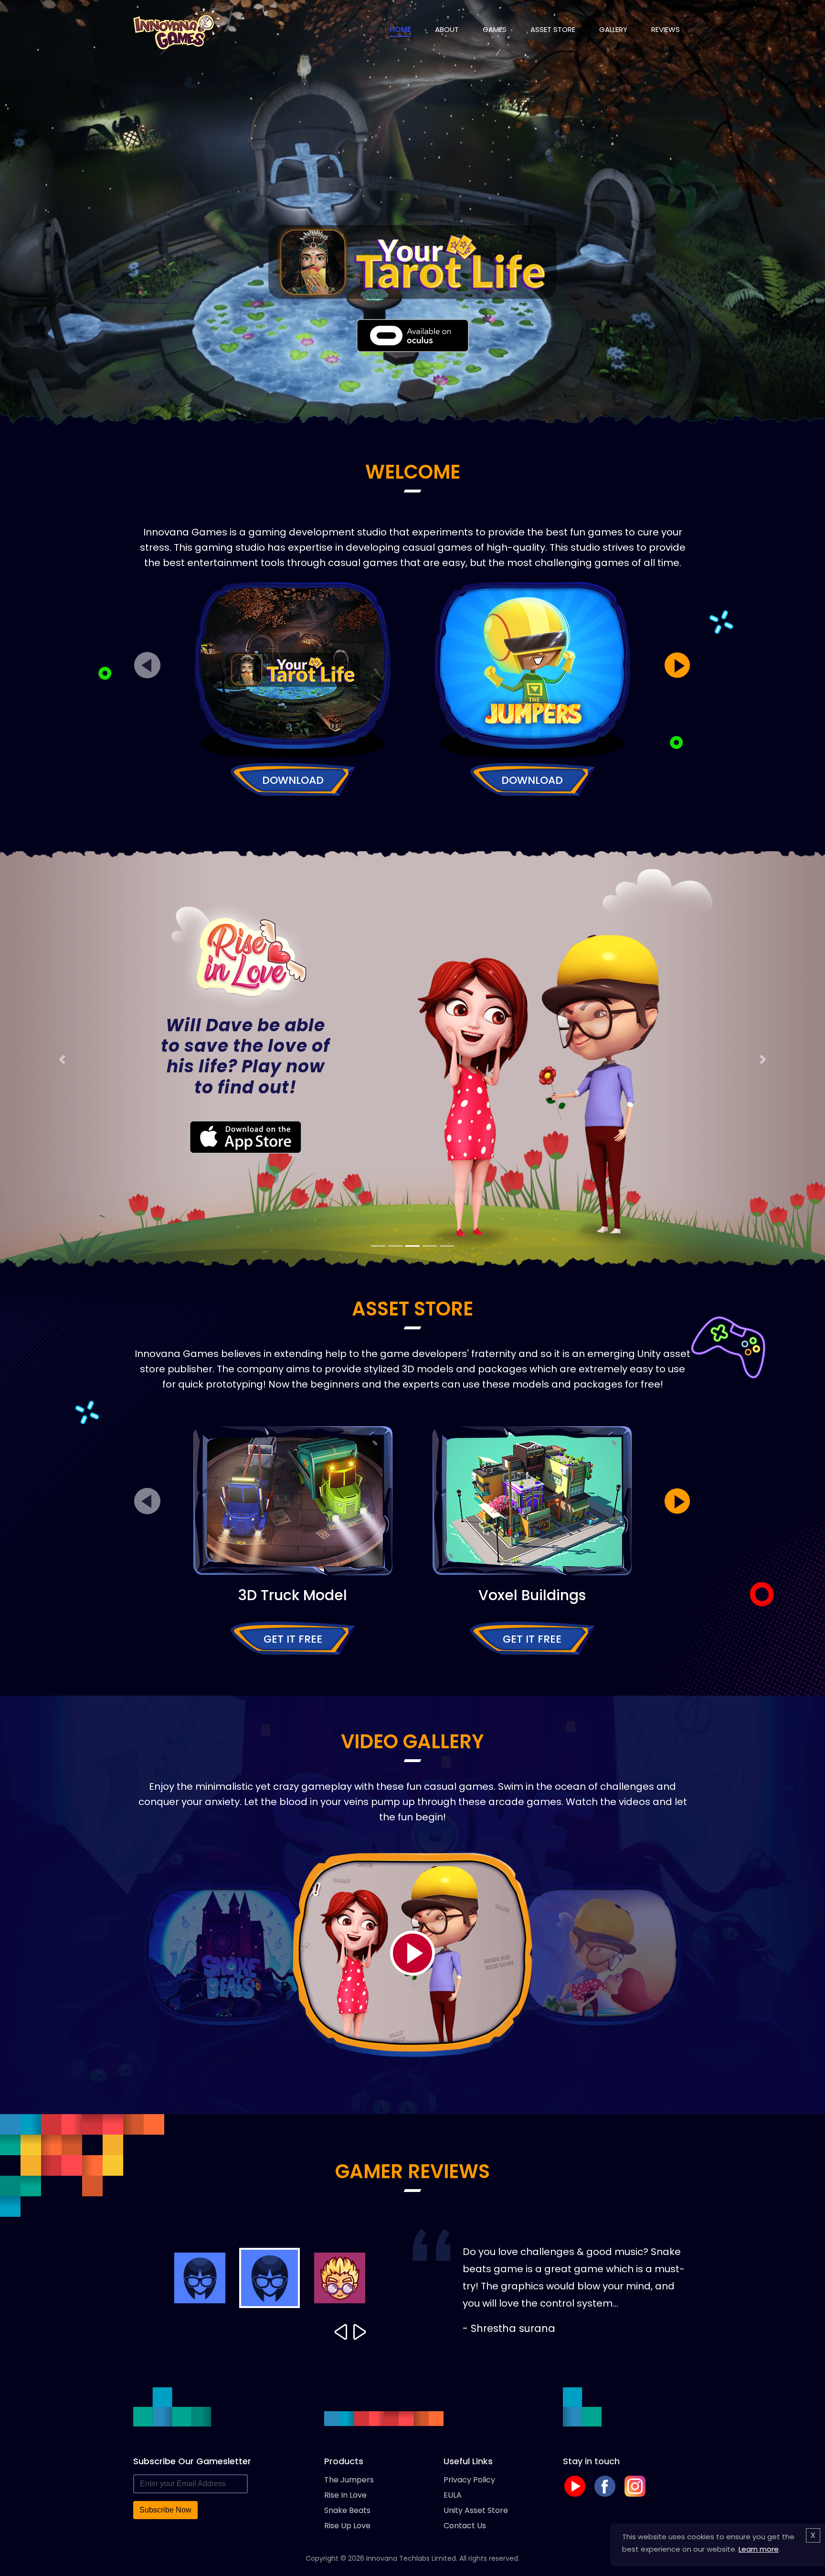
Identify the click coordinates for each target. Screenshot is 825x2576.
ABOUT (447, 29)
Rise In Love (345, 2495)
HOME (400, 29)
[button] (62, 1059)
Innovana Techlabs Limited (411, 2558)
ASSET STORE (553, 29)
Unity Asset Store (476, 2510)
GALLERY (613, 29)
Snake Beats (347, 2510)
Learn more (759, 2549)
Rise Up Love (347, 2526)
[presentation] (148, 665)
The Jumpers (349, 2480)
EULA (453, 2495)
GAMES (495, 29)
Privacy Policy (469, 2480)
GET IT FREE (293, 1639)
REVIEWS (666, 29)
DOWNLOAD (293, 780)
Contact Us (465, 2526)
